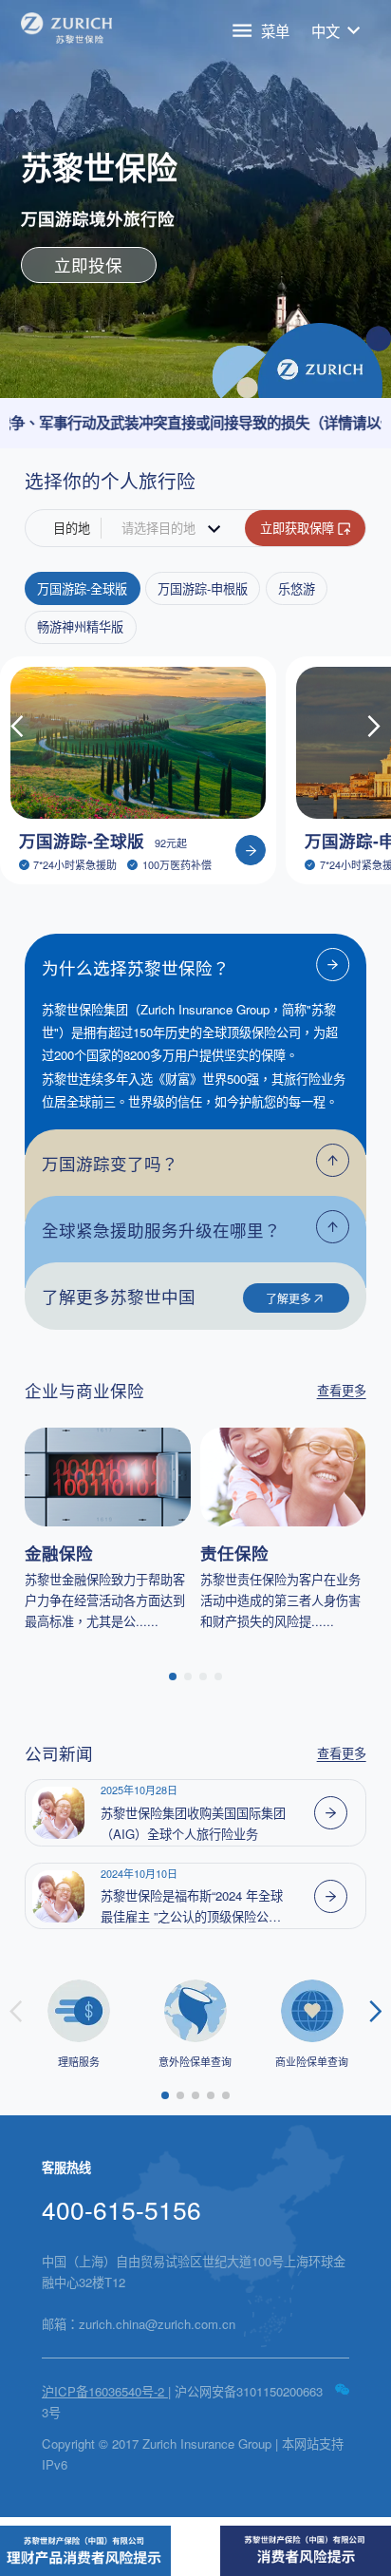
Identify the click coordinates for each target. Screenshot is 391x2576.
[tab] (195, 964)
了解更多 (289, 1298)
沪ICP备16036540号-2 (105, 2391)
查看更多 (342, 1390)
